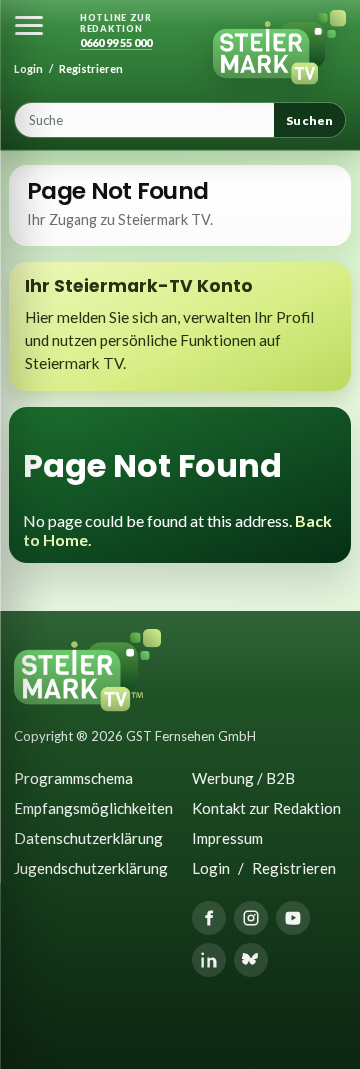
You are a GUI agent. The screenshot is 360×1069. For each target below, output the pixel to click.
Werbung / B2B (243, 778)
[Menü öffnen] (29, 25)
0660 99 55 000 (116, 42)
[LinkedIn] (209, 960)
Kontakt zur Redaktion (266, 808)
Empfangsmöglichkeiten (91, 808)
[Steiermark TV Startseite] (279, 48)
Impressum (227, 838)
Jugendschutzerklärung (91, 868)
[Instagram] (251, 918)
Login (28, 68)
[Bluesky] (251, 960)
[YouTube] (293, 918)
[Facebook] (209, 918)
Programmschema (73, 778)
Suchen (309, 120)
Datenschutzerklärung (88, 838)
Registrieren (91, 68)
